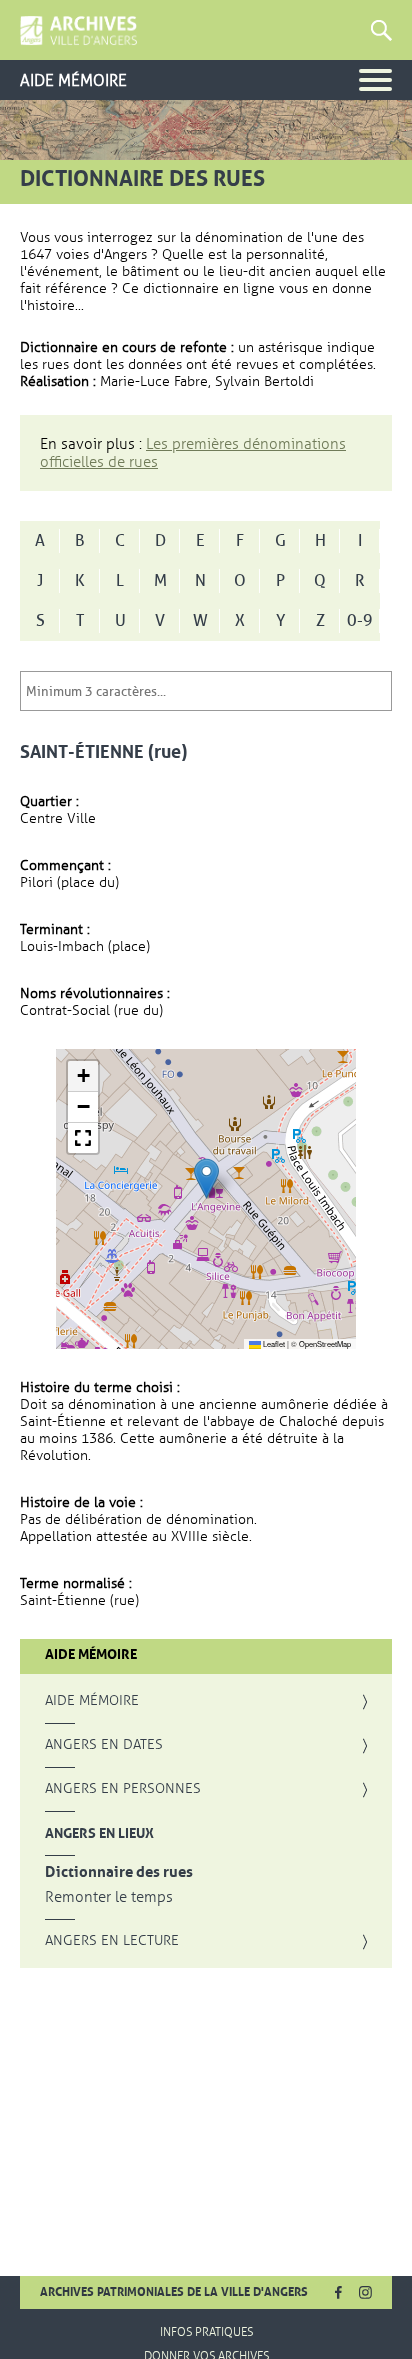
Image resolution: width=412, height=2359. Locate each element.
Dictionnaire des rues (119, 1872)
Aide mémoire (92, 1701)
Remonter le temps (109, 1897)
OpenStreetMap (325, 1343)
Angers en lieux (99, 1833)
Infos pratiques (206, 2332)
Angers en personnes (123, 1789)
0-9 (360, 621)
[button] (206, 1178)
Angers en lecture (112, 1941)
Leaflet (273, 1343)
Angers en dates (104, 1745)
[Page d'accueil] (78, 31)
